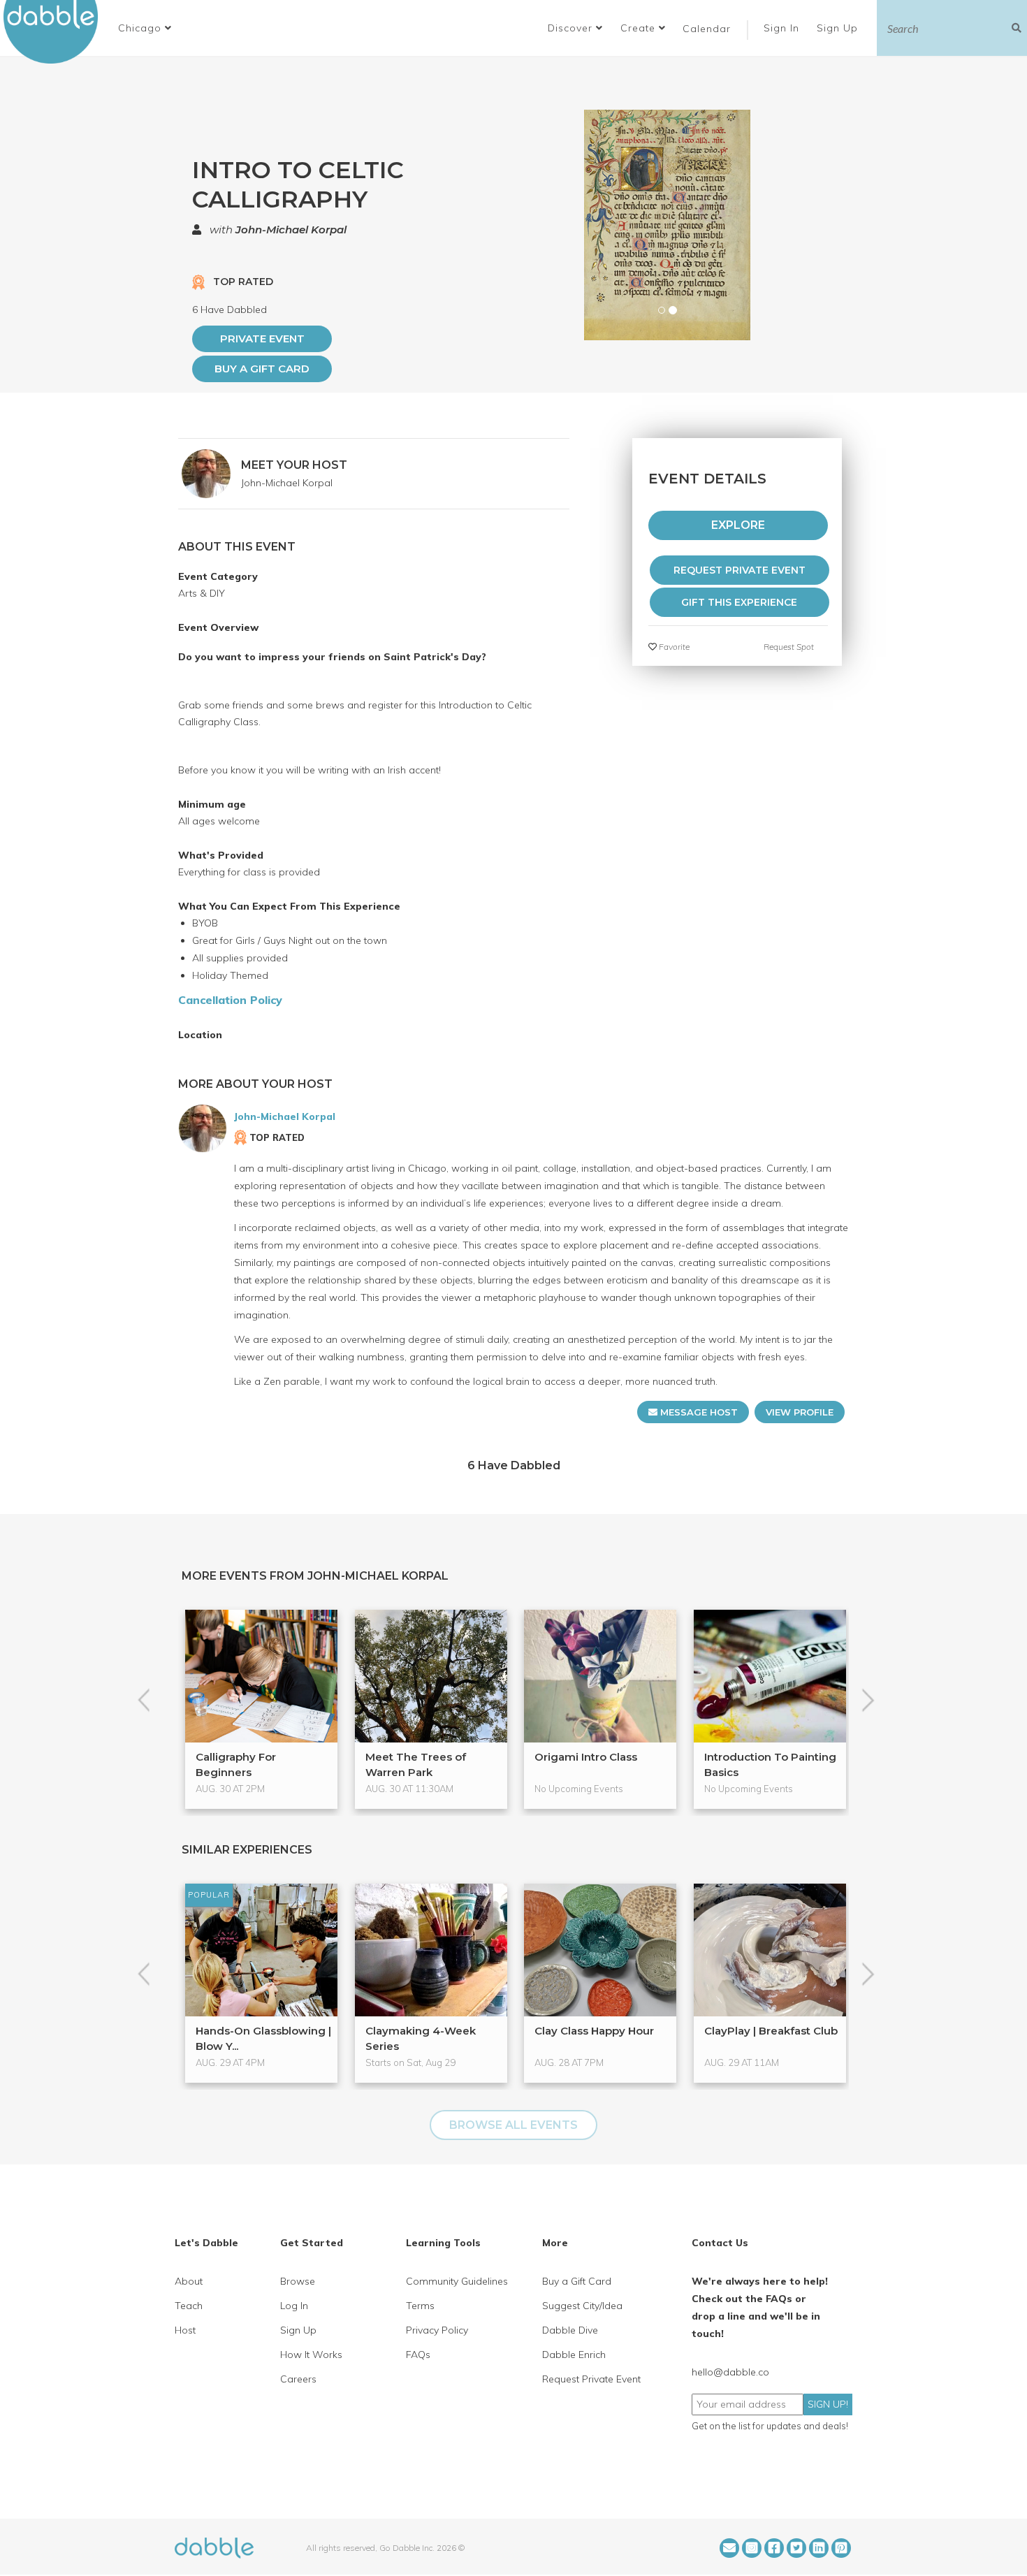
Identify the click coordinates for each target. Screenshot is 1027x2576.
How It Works (311, 2355)
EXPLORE (738, 525)
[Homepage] (214, 2547)
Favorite (673, 647)
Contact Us (720, 2243)
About (189, 2281)
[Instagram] (752, 2548)
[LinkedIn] (819, 2548)
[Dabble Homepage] (56, 32)
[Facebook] (774, 2548)
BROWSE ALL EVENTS (513, 2125)
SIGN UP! (828, 2404)
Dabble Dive (570, 2330)
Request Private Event (591, 2379)
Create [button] (640, 28)
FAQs (418, 2355)
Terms (420, 2306)
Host (185, 2330)
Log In (294, 2306)
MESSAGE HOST (698, 1412)
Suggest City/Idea (582, 2306)
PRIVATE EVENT (262, 339)
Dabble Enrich (574, 2355)
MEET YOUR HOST (294, 465)
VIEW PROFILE (800, 1412)
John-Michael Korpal (291, 230)
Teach (189, 2306)
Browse (298, 2281)
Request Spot (789, 647)
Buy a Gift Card (262, 369)
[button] (145, 28)
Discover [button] (572, 28)
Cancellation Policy (230, 1000)
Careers (298, 2379)
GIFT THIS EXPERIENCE (739, 602)
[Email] (729, 2548)
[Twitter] (796, 2548)
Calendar (707, 29)
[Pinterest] (841, 2548)
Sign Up (839, 28)
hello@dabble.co (730, 2372)
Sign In (783, 28)
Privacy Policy (437, 2330)
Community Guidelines (457, 2281)
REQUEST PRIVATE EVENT (740, 570)
